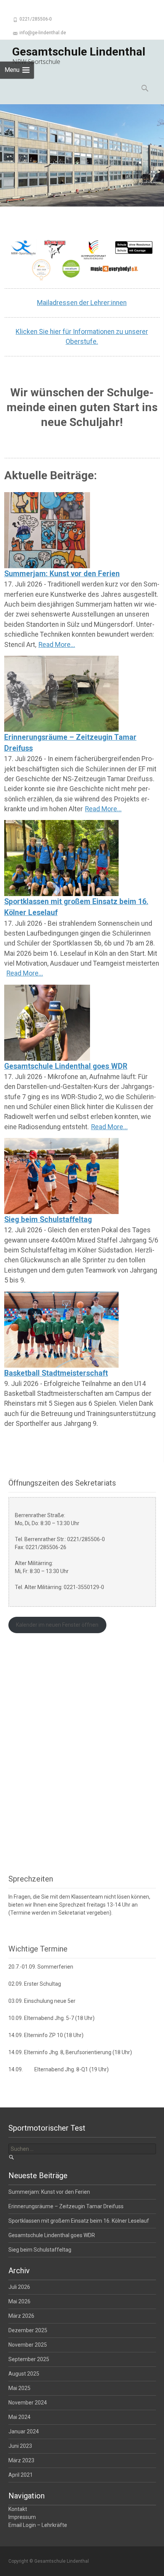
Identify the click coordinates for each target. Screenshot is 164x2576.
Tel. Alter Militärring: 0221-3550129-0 (59, 1587)
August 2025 (24, 2374)
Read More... (57, 645)
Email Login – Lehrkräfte (38, 2525)
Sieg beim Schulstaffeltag (48, 1220)
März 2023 (21, 2460)
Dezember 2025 (28, 2330)
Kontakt (18, 2509)
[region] (82, 155)
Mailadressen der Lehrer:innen (82, 303)
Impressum (22, 2517)
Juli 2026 (19, 2287)
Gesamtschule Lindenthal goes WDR (66, 1066)
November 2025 (28, 2345)
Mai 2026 (19, 2301)
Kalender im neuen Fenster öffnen (57, 1625)
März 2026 (21, 2316)
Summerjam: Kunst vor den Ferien (62, 574)
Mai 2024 (19, 2417)
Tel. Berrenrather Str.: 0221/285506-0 (60, 1539)
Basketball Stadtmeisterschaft (56, 1373)
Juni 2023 (20, 2446)
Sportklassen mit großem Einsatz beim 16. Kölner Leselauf (76, 907)
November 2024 (28, 2403)
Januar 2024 (24, 2431)
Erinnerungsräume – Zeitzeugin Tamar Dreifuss (70, 743)
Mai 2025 (19, 2388)
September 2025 (29, 2359)
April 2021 (21, 2475)
